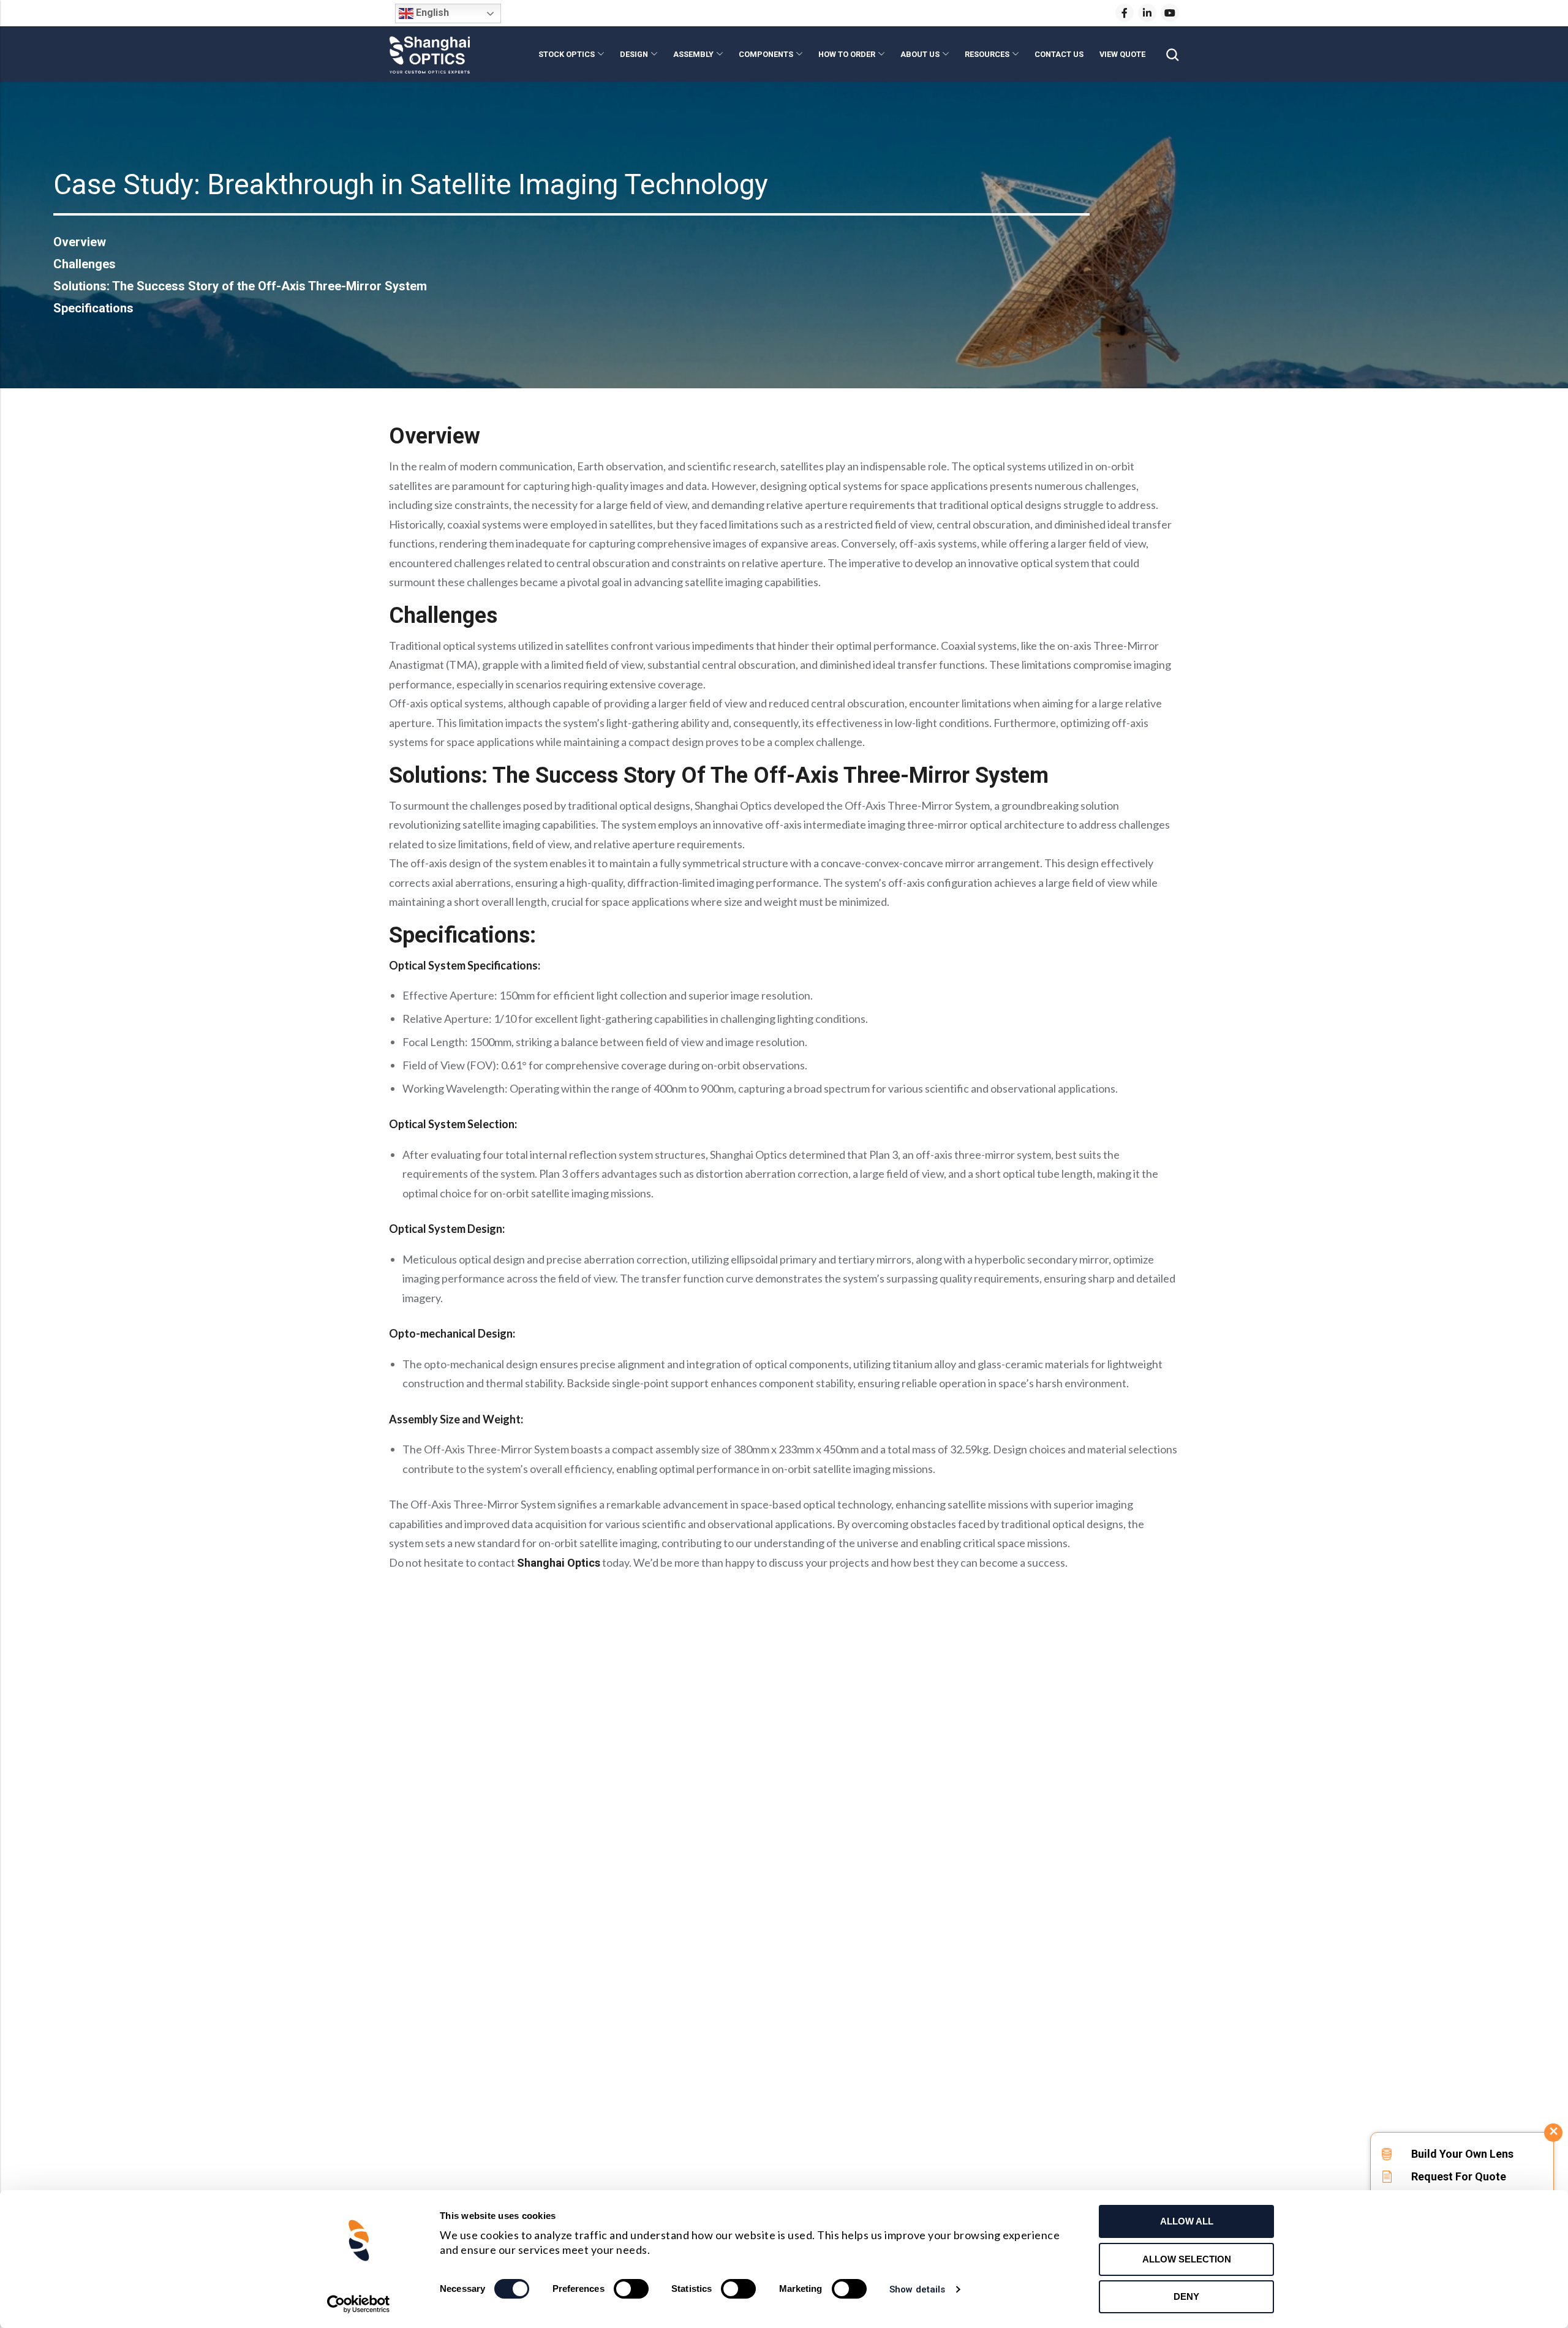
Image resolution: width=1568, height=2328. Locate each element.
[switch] (631, 2289)
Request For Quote (1459, 2176)
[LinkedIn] (1147, 13)
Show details (917, 2289)
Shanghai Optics (559, 1563)
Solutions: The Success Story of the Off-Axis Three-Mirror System (240, 286)
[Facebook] (1125, 13)
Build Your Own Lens (1462, 2154)
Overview (80, 242)
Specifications (93, 308)
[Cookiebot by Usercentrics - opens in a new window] (359, 2304)
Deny (1186, 2296)
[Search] (1172, 55)
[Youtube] (1170, 13)
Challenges (85, 264)
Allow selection (1187, 2259)
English (431, 13)
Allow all (1187, 2221)
